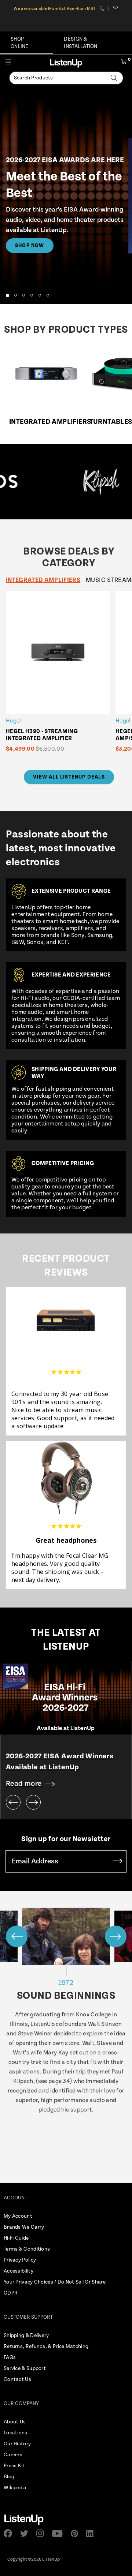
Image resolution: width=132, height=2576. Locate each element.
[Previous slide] (13, 1802)
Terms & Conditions (27, 2249)
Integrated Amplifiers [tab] (43, 580)
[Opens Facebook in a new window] (10, 2533)
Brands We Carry (24, 2227)
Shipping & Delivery (26, 2336)
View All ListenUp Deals (69, 777)
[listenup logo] (66, 63)
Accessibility (19, 2271)
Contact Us (17, 2379)
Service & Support (25, 2368)
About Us (15, 2422)
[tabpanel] (69, 677)
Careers (13, 2455)
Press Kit (14, 2466)
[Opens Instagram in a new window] (42, 2533)
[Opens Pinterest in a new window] (77, 2534)
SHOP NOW (30, 246)
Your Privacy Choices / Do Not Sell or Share (55, 2282)
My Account (18, 2216)
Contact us (116, 8)
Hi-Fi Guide (16, 2238)
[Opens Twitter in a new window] (26, 2534)
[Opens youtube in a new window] (60, 2534)
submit (118, 1861)
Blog (9, 2477)
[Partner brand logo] (76, 482)
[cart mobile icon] (124, 63)
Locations (16, 2433)
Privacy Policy (20, 2260)
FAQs (10, 2357)
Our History (17, 2444)
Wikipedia (15, 2488)
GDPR (11, 2293)
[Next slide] (33, 1802)
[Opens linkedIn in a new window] (93, 2534)
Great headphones (66, 1540)
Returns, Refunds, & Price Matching (46, 2347)
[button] (7, 295)
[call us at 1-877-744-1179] (104, 8)
